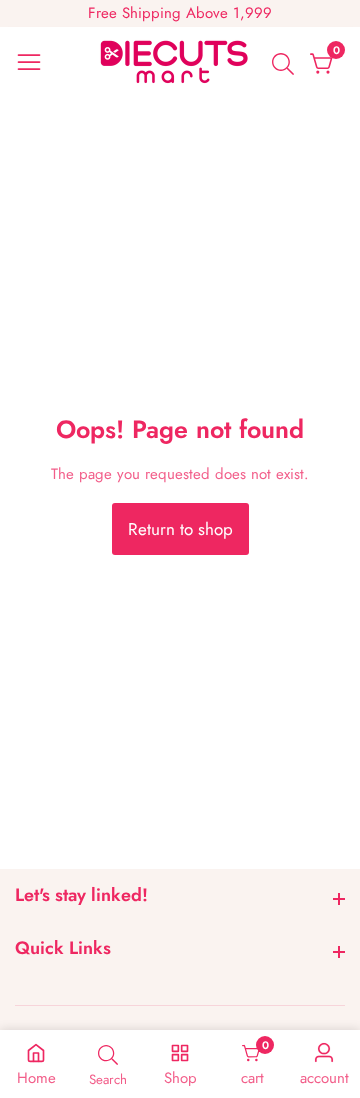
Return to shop (180, 529)
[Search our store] (287, 64)
